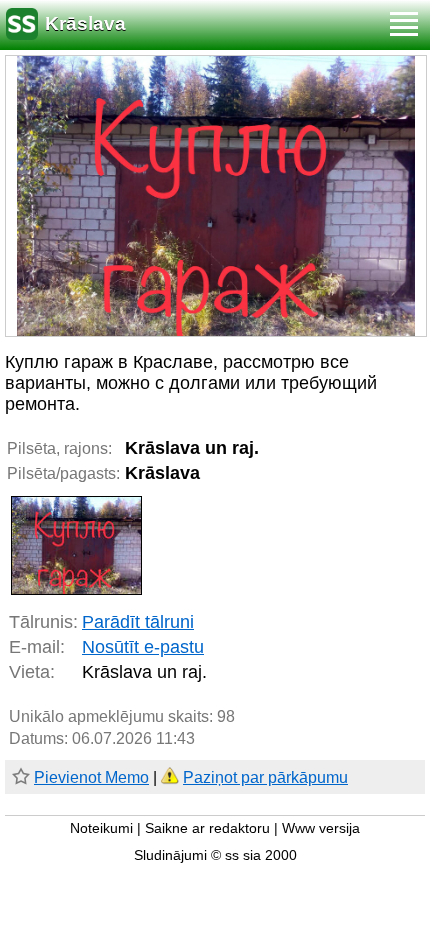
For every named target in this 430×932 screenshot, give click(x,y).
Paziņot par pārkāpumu (265, 777)
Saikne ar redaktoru (207, 828)
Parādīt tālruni (138, 622)
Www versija (321, 828)
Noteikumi (101, 828)
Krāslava (85, 23)
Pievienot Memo (91, 777)
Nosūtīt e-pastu (143, 647)
